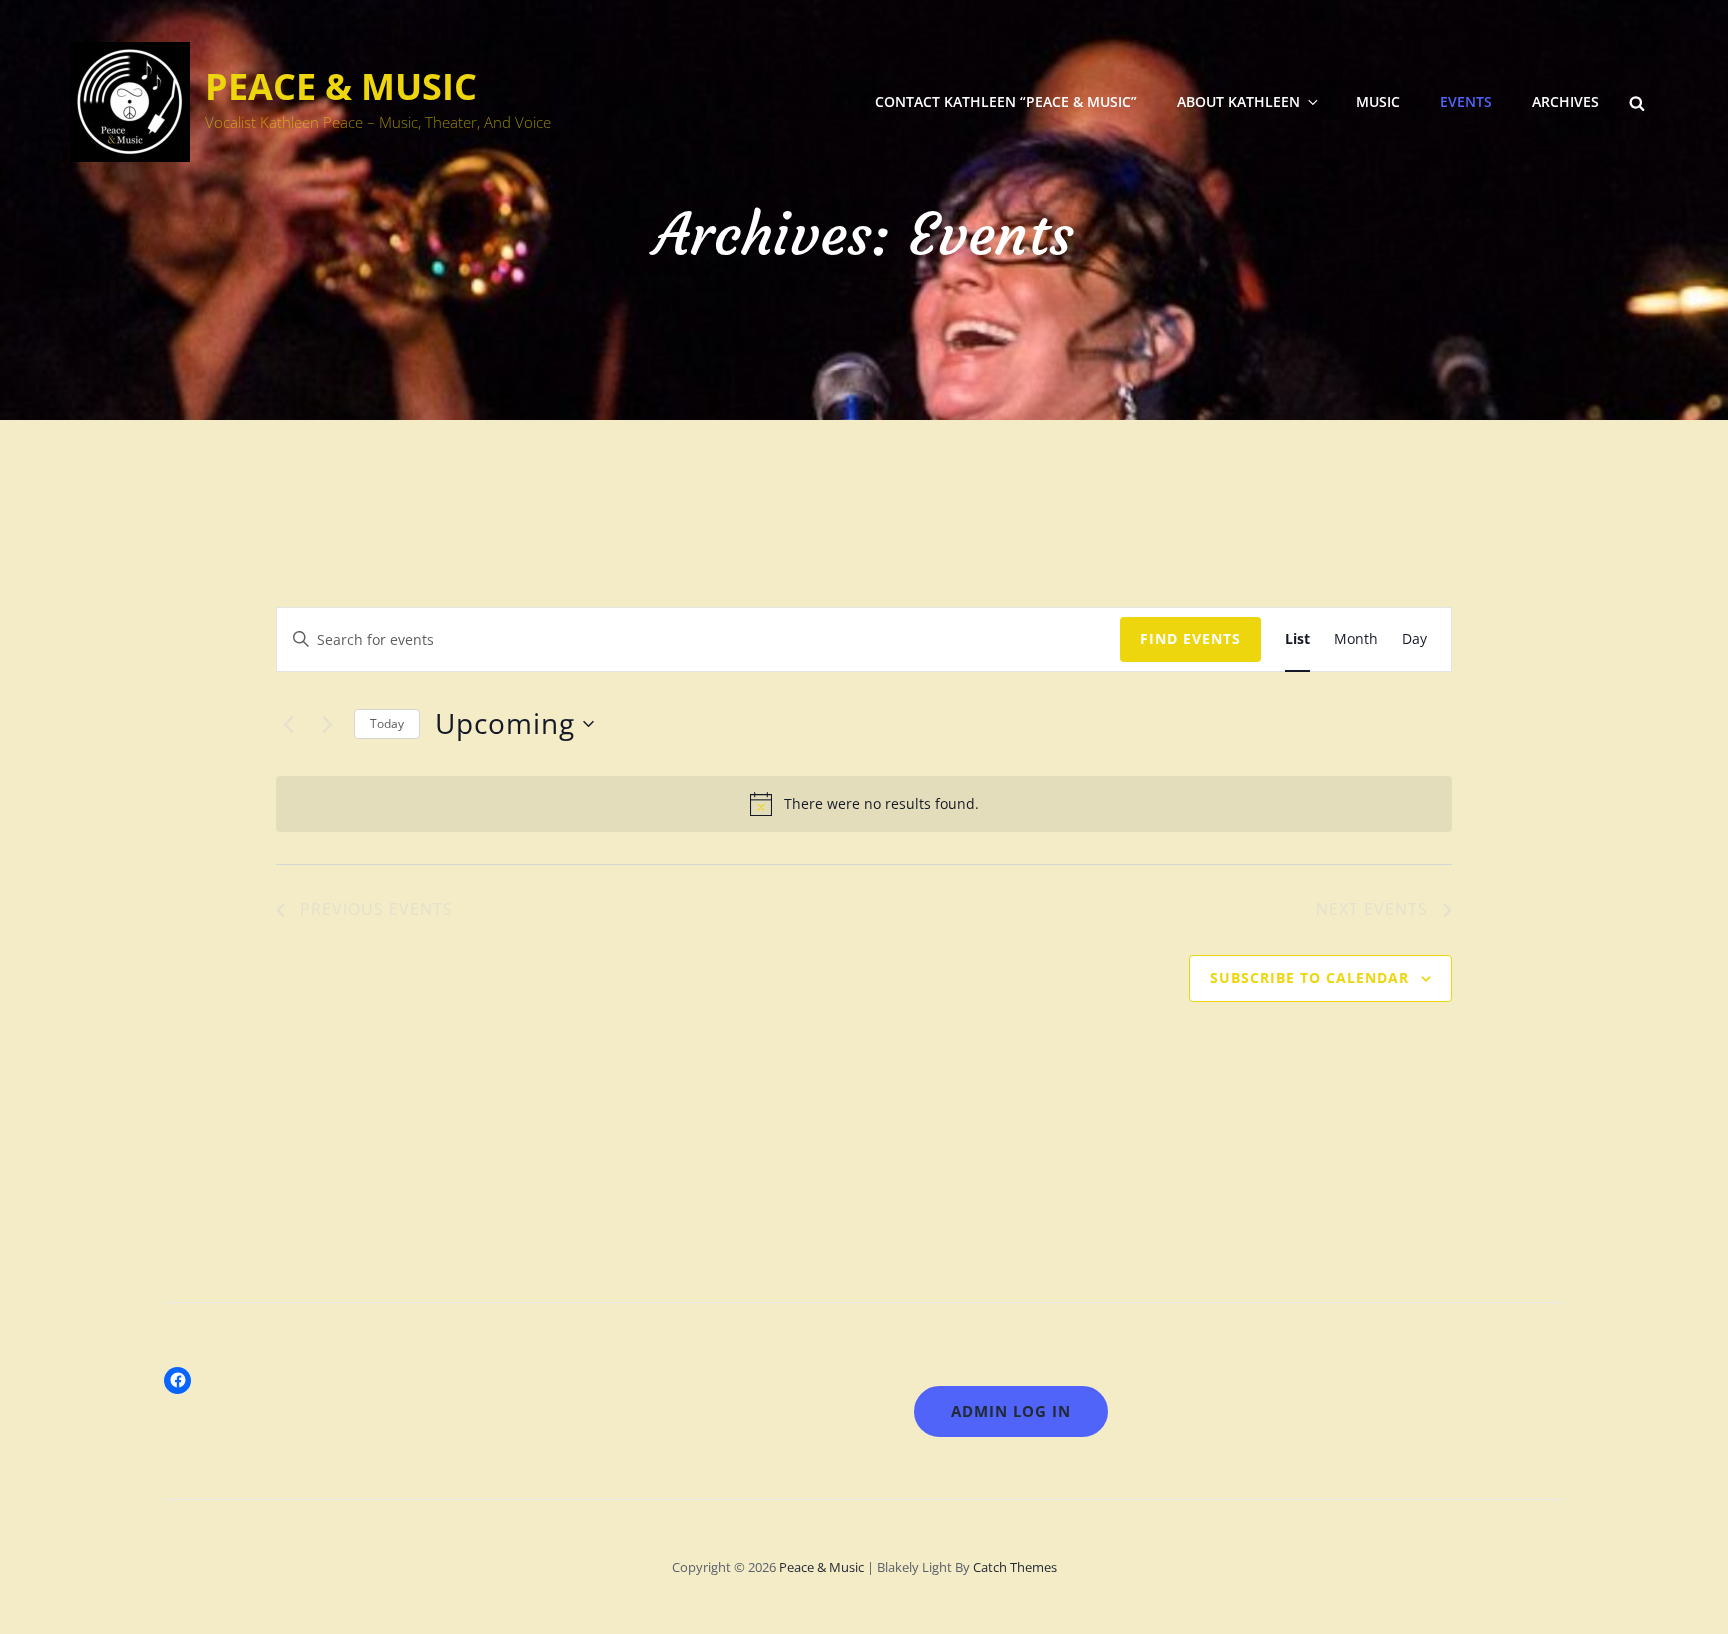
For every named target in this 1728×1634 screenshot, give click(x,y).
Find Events (1190, 638)
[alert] (864, 804)
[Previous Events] (288, 724)
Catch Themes (1015, 1567)
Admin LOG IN (1011, 1411)
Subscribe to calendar (1309, 977)
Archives (1565, 101)
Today (387, 723)
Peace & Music (341, 86)
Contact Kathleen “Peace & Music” (1006, 101)
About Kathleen (1238, 101)
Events (1466, 101)
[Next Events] (327, 724)
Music (1378, 101)
